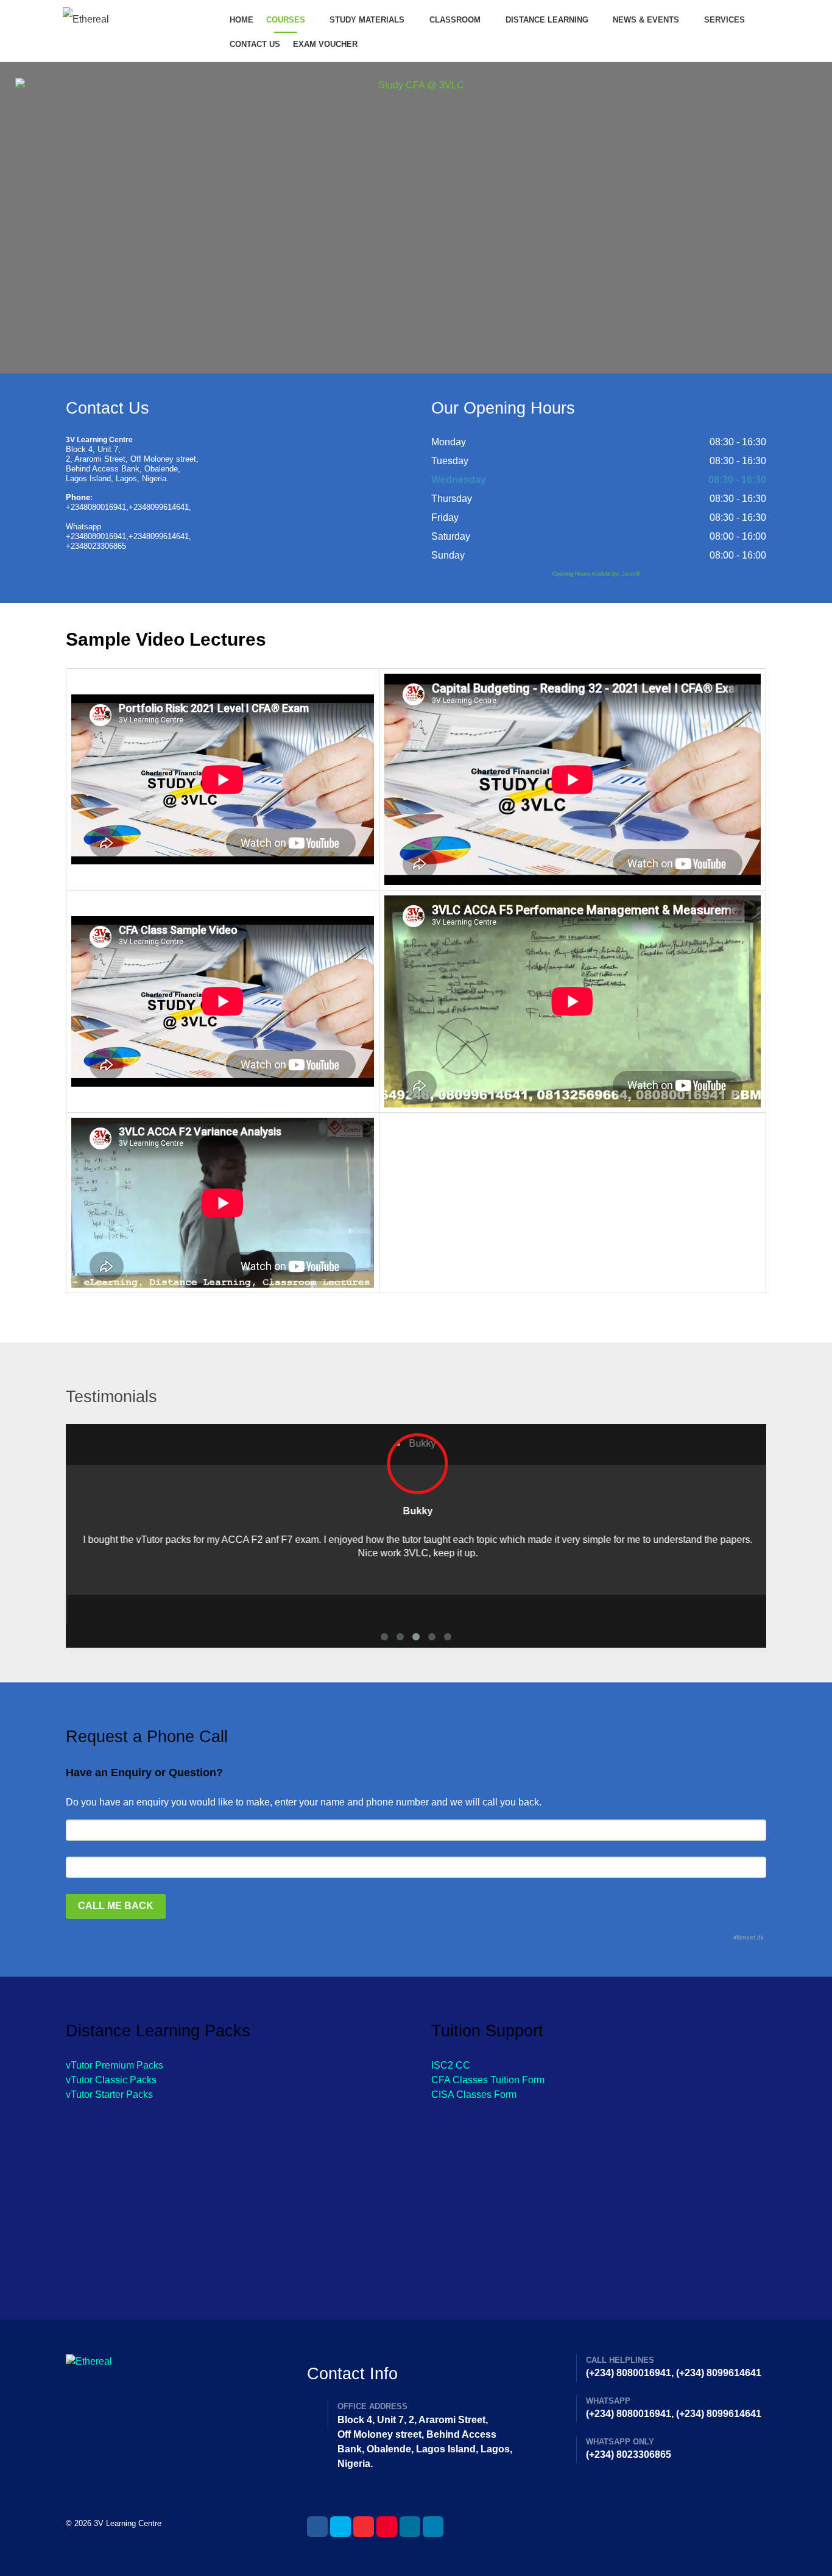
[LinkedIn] (433, 2527)
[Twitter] (340, 2527)
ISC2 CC (451, 2065)
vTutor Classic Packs (111, 2080)
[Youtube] (387, 2527)
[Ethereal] (135, 19)
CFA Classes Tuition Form (488, 2080)
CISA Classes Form (474, 2094)
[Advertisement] (233, 2200)
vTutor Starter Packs (109, 2094)
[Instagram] (410, 2527)
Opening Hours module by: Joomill (596, 574)
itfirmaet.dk (749, 1937)
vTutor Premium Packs (115, 2065)
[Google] (364, 2527)
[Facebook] (317, 2527)
